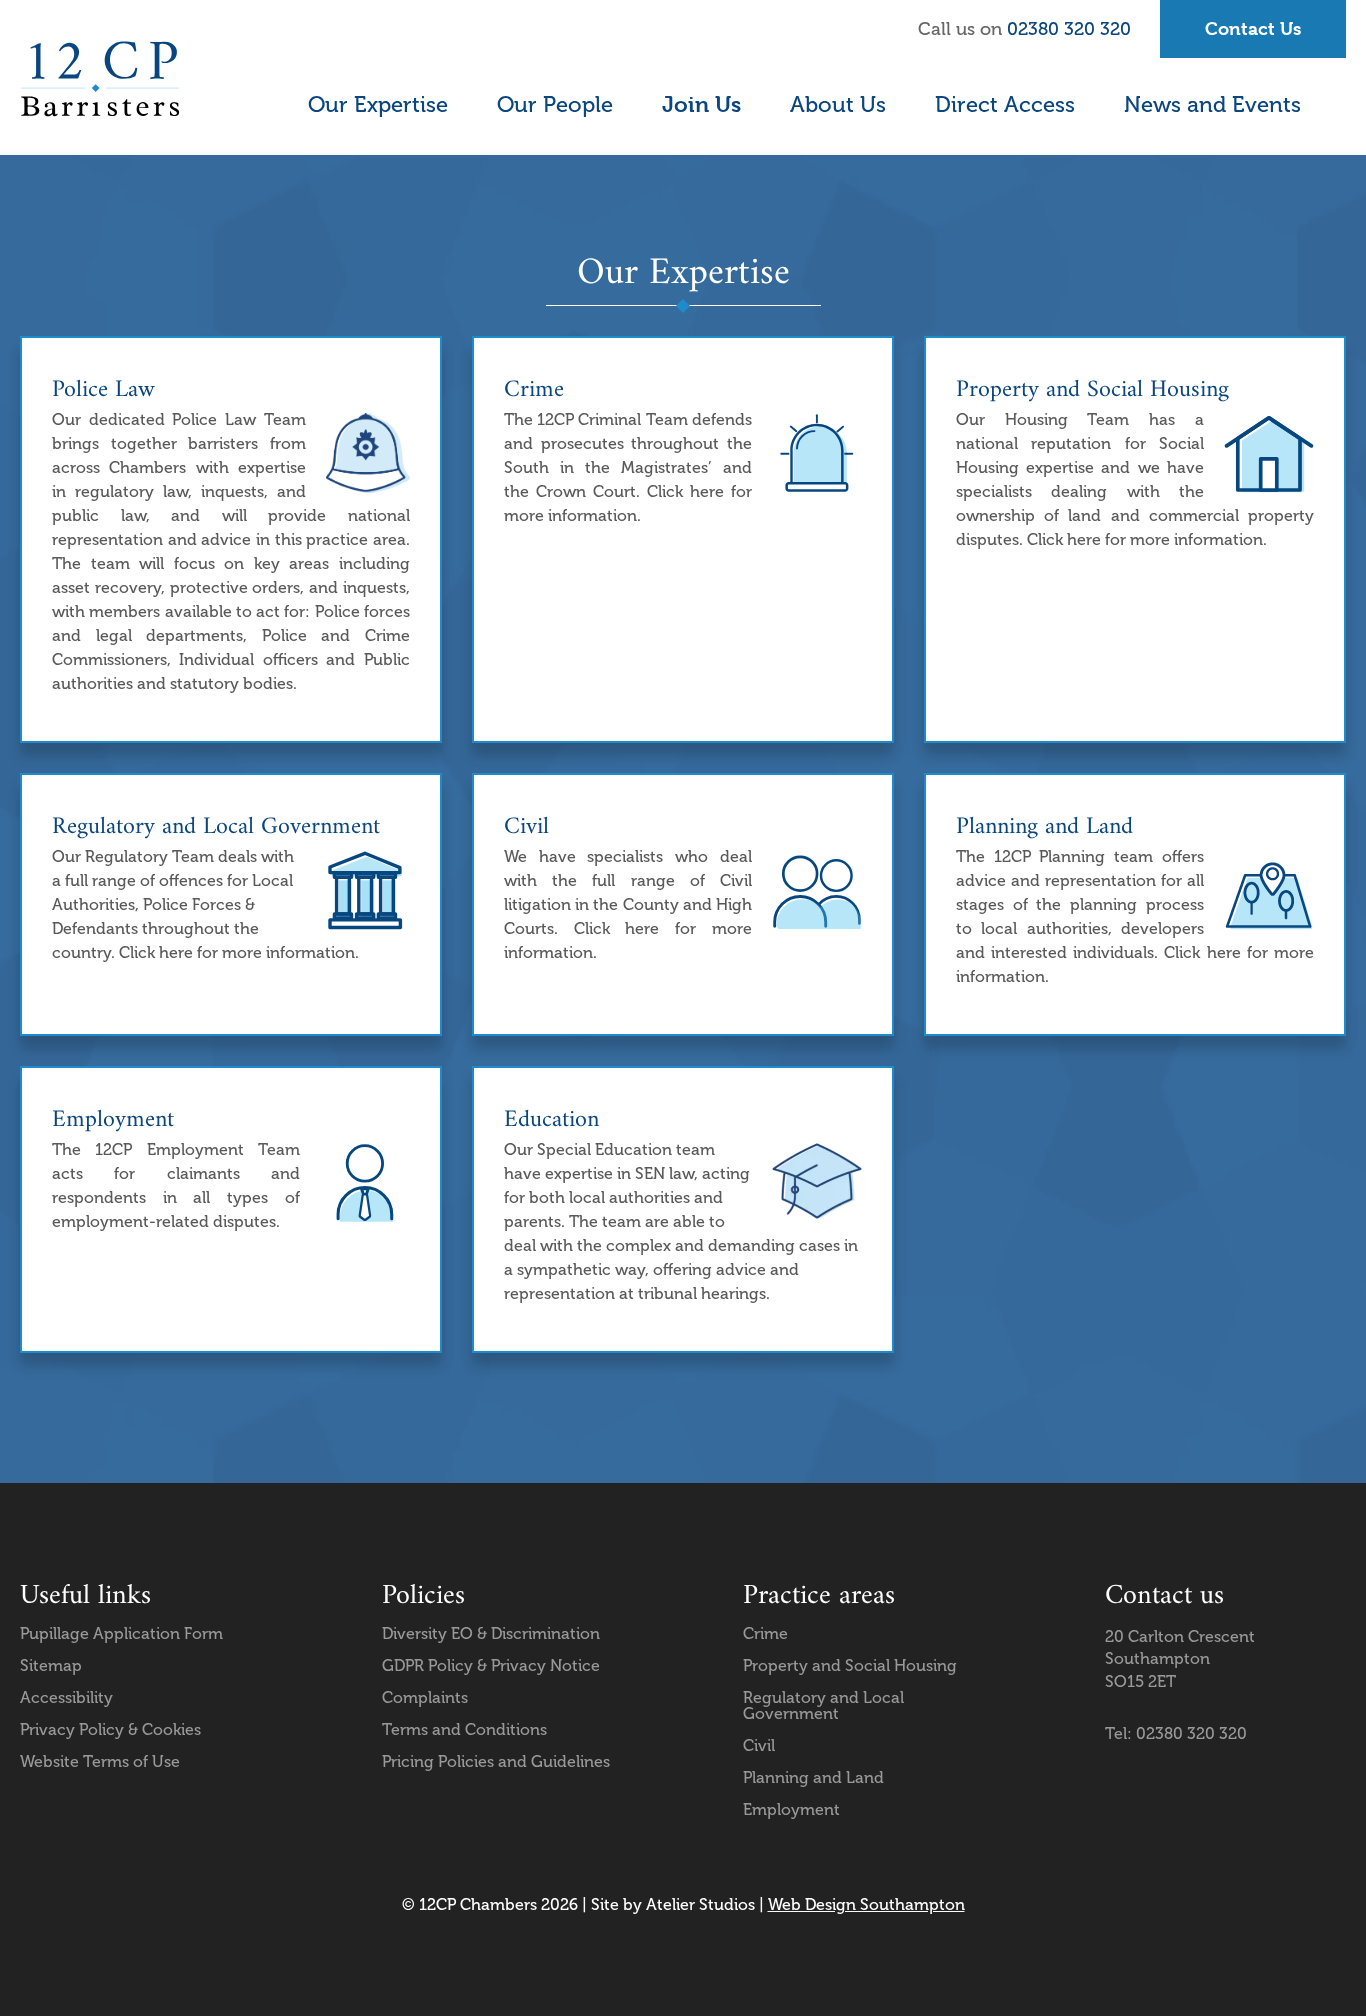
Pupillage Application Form (121, 1633)
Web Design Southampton (866, 1904)
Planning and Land (813, 1777)
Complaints (425, 1697)
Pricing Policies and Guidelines (496, 1761)
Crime (765, 1633)
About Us (838, 104)
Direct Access (1005, 104)
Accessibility (66, 1697)
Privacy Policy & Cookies (110, 1729)
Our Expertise (378, 104)
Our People (555, 104)
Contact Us (1253, 28)
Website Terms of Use (100, 1761)
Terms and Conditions (464, 1729)
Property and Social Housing (850, 1665)
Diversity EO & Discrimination (491, 1633)
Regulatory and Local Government (823, 1705)
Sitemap (51, 1665)
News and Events (1212, 104)
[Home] (100, 79)
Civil (759, 1745)
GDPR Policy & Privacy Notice (491, 1665)
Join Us (701, 104)
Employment (791, 1809)
